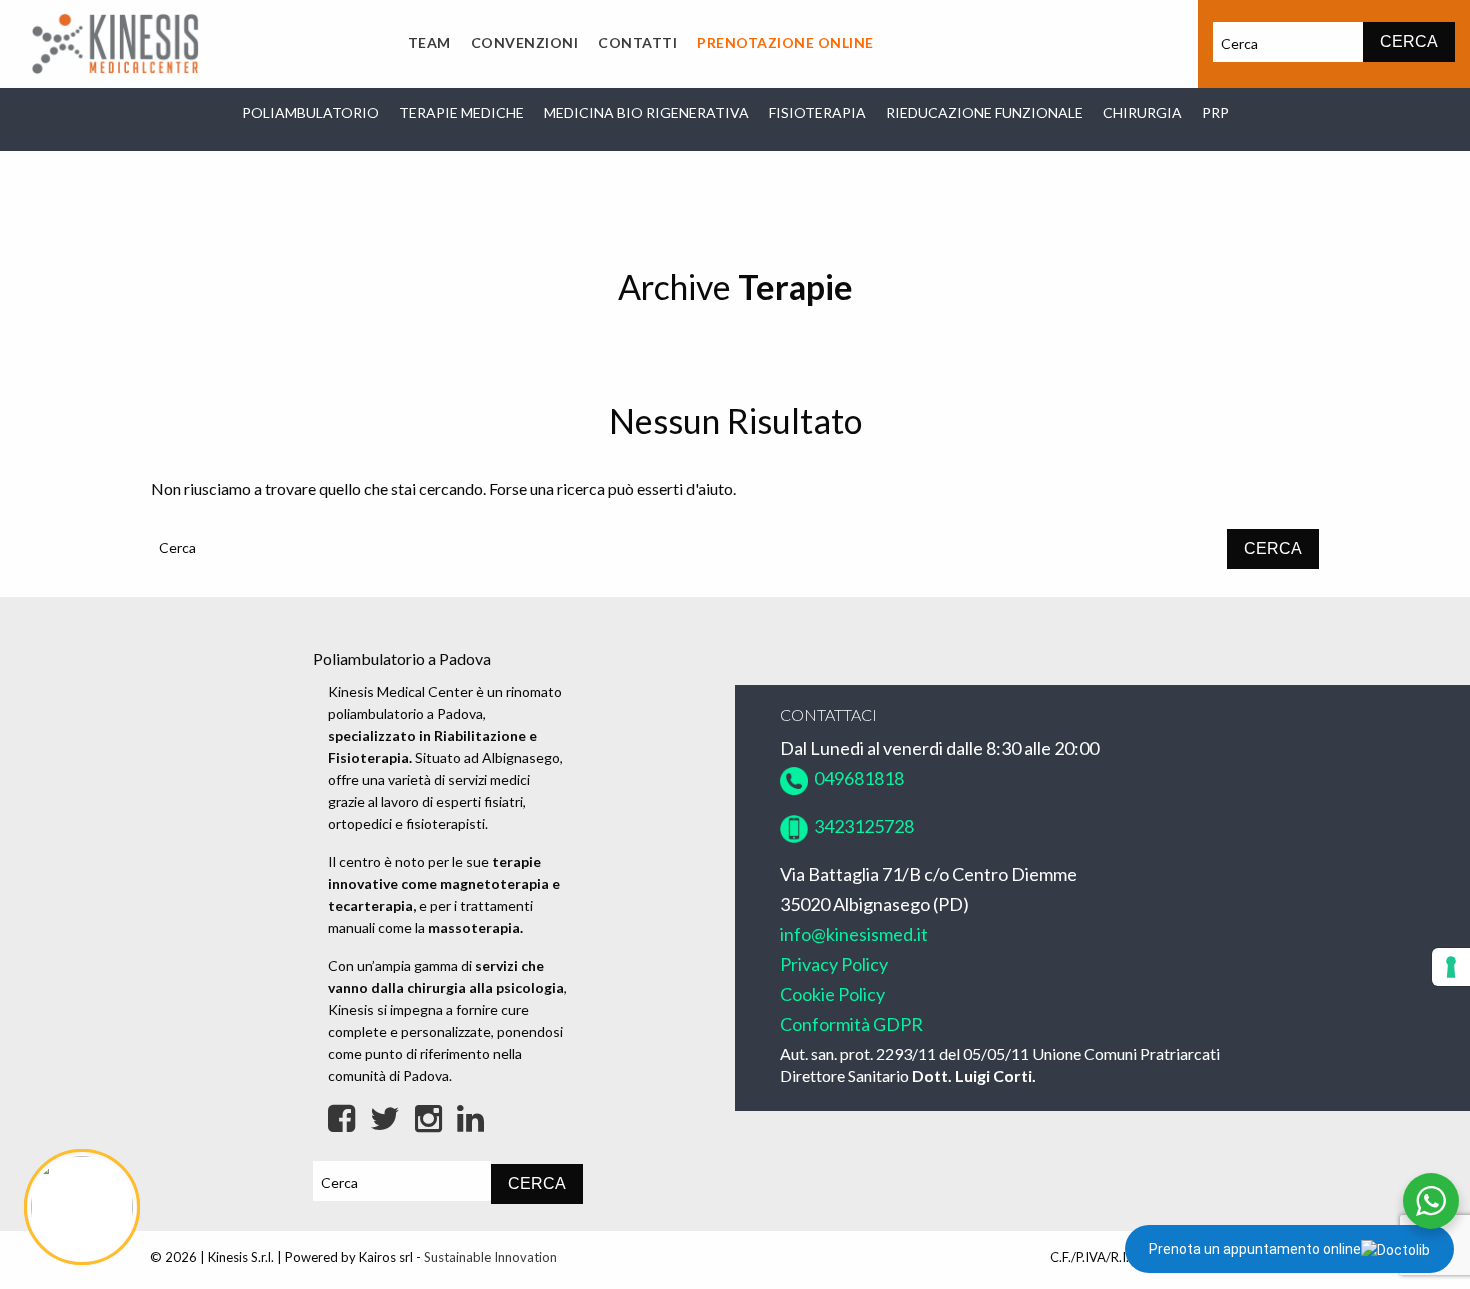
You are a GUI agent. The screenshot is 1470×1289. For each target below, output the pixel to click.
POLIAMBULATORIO (310, 112)
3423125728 (862, 826)
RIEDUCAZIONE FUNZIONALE (984, 112)
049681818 (856, 778)
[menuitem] (429, 44)
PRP (1215, 112)
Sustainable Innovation (490, 1257)
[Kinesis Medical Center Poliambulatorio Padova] (115, 41)
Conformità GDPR (851, 1024)
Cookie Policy (832, 994)
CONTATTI (637, 42)
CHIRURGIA (1142, 112)
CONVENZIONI (525, 42)
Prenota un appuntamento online (1255, 1249)
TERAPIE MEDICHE (461, 112)
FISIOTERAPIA (817, 112)
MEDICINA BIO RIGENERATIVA (646, 112)
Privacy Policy (834, 964)
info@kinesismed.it (854, 934)
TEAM (429, 42)
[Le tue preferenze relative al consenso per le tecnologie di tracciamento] (1451, 967)
